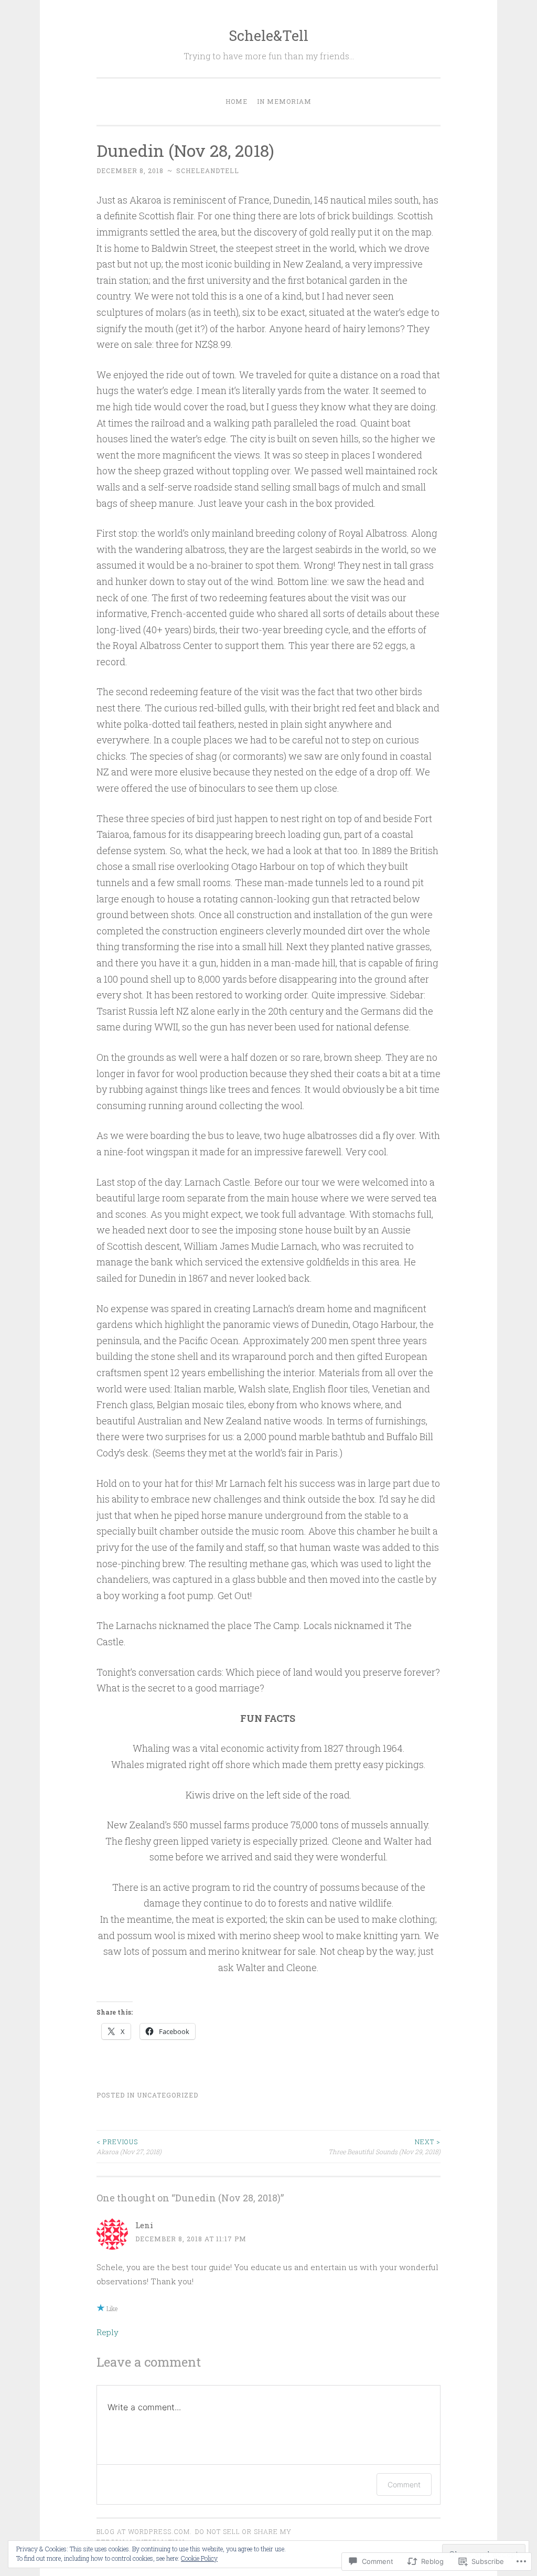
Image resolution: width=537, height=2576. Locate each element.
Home (237, 101)
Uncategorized (168, 2095)
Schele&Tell (268, 35)
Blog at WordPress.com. (144, 2531)
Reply (108, 2332)
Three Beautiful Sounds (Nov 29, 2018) (384, 2146)
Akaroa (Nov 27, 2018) (129, 2146)
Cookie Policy (199, 2558)
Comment (404, 2484)
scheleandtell (208, 171)
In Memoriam (284, 101)
